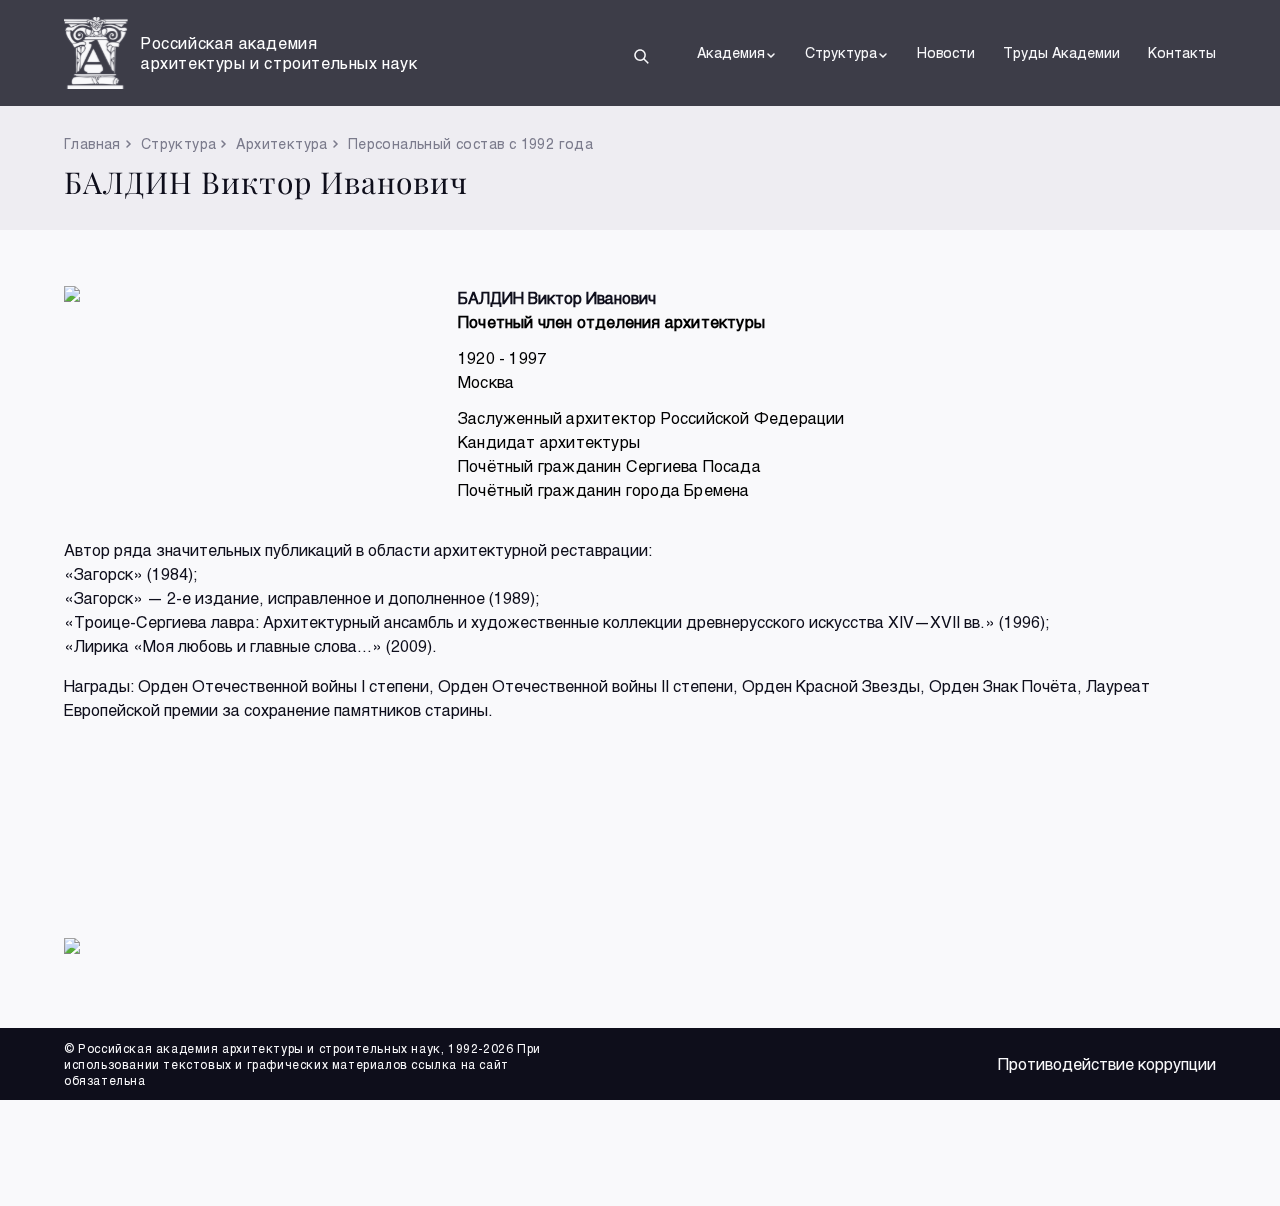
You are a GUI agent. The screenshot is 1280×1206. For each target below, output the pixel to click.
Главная (92, 143)
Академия (731, 52)
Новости (946, 52)
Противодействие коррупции (1107, 1063)
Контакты (1182, 52)
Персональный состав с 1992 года (470, 143)
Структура (841, 52)
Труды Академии (1061, 52)
